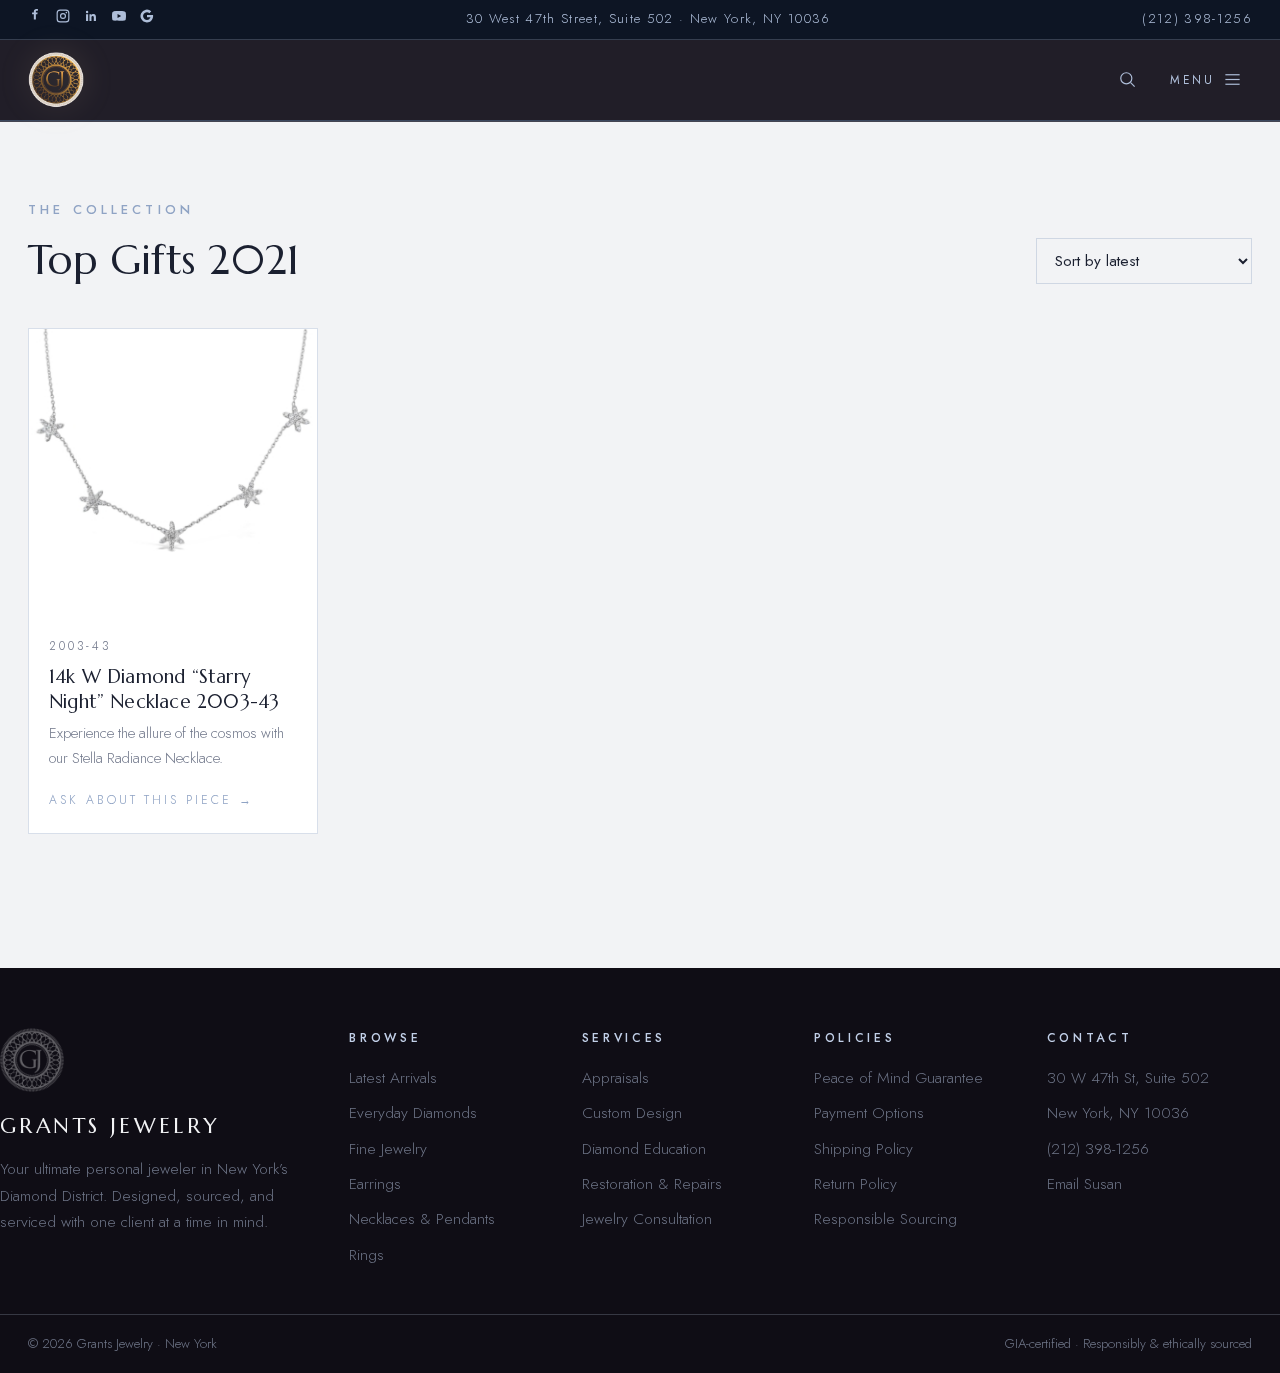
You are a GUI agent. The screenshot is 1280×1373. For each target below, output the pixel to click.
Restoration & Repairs (652, 1183)
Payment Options (869, 1112)
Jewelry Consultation (647, 1218)
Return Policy (855, 1183)
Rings (366, 1254)
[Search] (1127, 80)
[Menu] (1206, 80)
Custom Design (632, 1112)
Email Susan (1084, 1183)
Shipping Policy (863, 1148)
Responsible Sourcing (885, 1218)
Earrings (375, 1183)
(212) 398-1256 (1197, 18)
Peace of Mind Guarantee (898, 1077)
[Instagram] (63, 19)
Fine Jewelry (388, 1148)
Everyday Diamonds (413, 1112)
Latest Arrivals (393, 1077)
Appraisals (615, 1077)
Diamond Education (644, 1148)
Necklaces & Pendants (422, 1218)
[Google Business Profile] (147, 19)
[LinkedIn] (91, 19)
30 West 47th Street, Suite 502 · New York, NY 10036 (648, 18)
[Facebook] (35, 19)
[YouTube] (119, 19)
